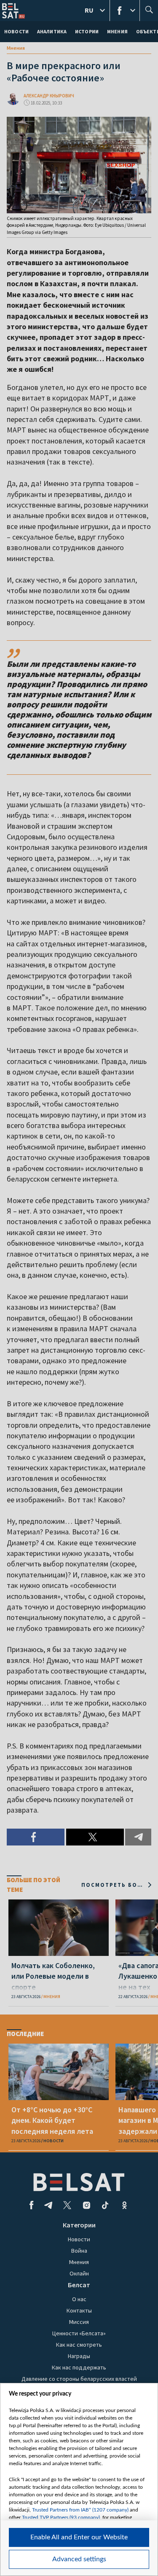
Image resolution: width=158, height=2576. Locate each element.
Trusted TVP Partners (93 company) (61, 2517)
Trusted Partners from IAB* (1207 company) (80, 2510)
